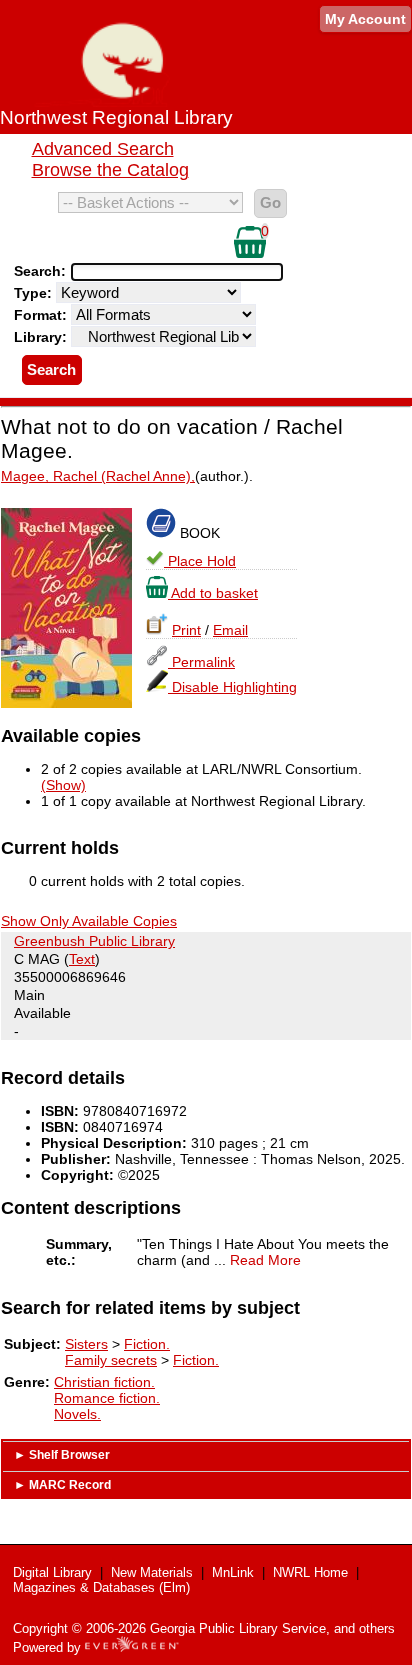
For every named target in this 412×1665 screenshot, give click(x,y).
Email (230, 630)
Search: (42, 271)
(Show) (63, 785)
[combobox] (177, 272)
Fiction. (147, 1344)
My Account (365, 19)
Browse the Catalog (110, 170)
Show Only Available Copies (89, 921)
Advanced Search (103, 149)
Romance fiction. (107, 1398)
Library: (42, 337)
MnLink (233, 1572)
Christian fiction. (104, 1382)
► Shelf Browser (62, 1455)
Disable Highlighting (232, 687)
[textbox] (167, 272)
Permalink (201, 662)
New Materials (152, 1572)
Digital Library (52, 1572)
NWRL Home (310, 1572)
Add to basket (213, 593)
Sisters (86, 1344)
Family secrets (111, 1360)
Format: (42, 315)
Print (186, 630)
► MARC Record (62, 1485)
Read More (265, 1260)
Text (82, 959)
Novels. (77, 1414)
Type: (35, 293)
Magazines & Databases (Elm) (101, 1587)
